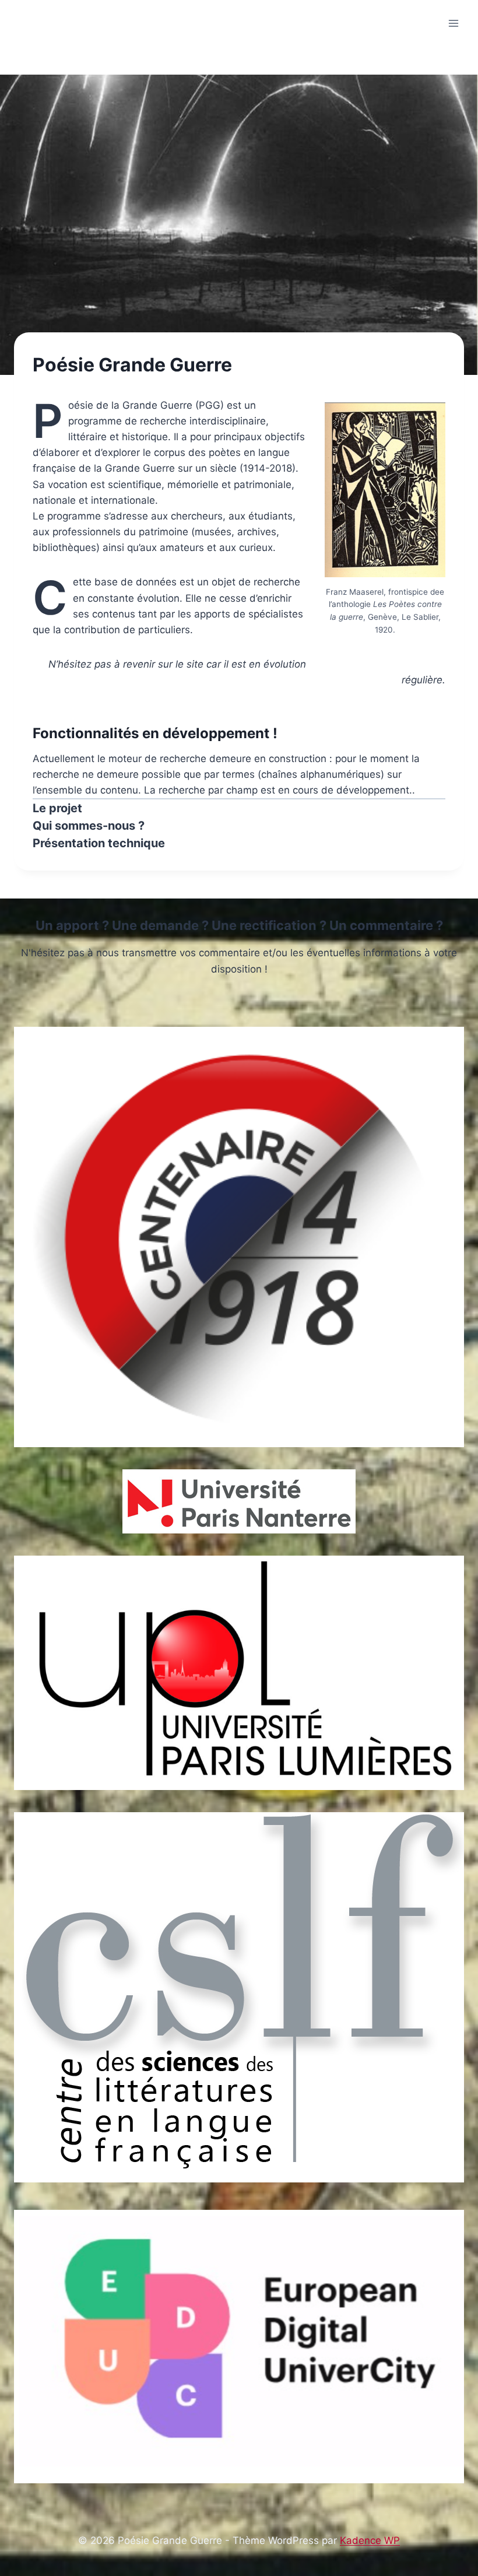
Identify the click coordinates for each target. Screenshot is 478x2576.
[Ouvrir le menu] (453, 23)
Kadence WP (370, 2540)
